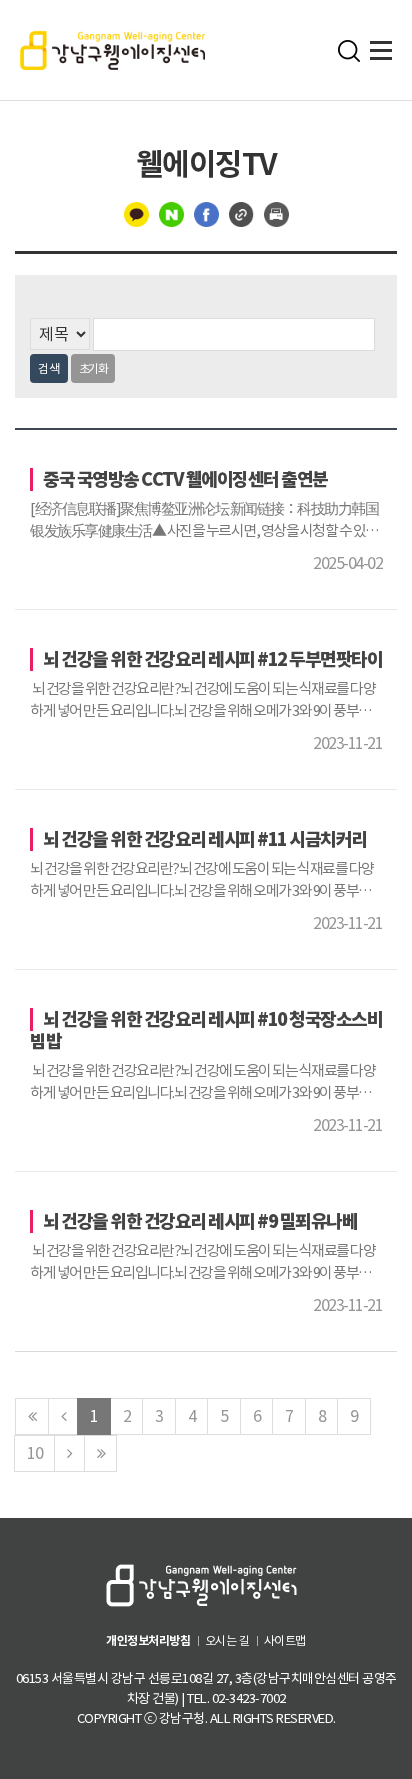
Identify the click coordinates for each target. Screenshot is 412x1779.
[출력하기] (276, 213)
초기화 (93, 368)
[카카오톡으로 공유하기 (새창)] (136, 213)
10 (34, 1453)
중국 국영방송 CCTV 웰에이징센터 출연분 (185, 479)
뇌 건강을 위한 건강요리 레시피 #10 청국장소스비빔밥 (206, 1030)
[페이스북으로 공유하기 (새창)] (206, 213)
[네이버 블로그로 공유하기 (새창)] (171, 213)
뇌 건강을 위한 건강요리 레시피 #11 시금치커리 (205, 839)
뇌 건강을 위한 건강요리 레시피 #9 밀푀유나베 (200, 1221)
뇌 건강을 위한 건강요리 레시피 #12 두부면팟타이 (212, 659)
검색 (49, 368)
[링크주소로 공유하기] (241, 213)
